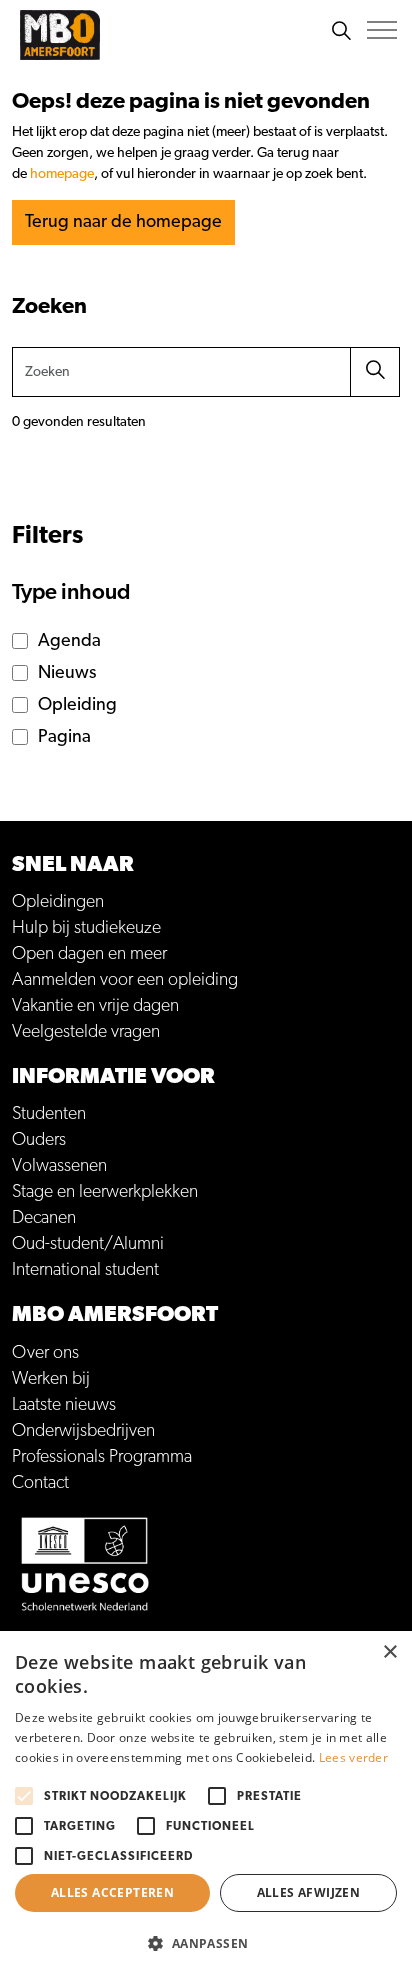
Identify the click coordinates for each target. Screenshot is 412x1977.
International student (85, 1270)
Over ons (45, 1353)
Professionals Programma (102, 1457)
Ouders (39, 1140)
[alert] (206, 1804)
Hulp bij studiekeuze (86, 928)
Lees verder (353, 1757)
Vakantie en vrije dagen (95, 1006)
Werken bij (51, 1379)
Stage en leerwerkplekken (105, 1192)
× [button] (389, 1652)
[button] (375, 372)
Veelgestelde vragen (86, 1032)
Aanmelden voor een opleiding (125, 980)
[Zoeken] (341, 30)
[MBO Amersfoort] (60, 35)
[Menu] (382, 30)
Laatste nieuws (64, 1405)
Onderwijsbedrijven (83, 1431)
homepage (62, 174)
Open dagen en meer (89, 954)
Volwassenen (59, 1166)
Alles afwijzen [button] (309, 1892)
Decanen (44, 1218)
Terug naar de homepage (123, 222)
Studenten (49, 1114)
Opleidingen (58, 902)
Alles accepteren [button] (112, 1892)
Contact (40, 1483)
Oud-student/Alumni (88, 1244)
